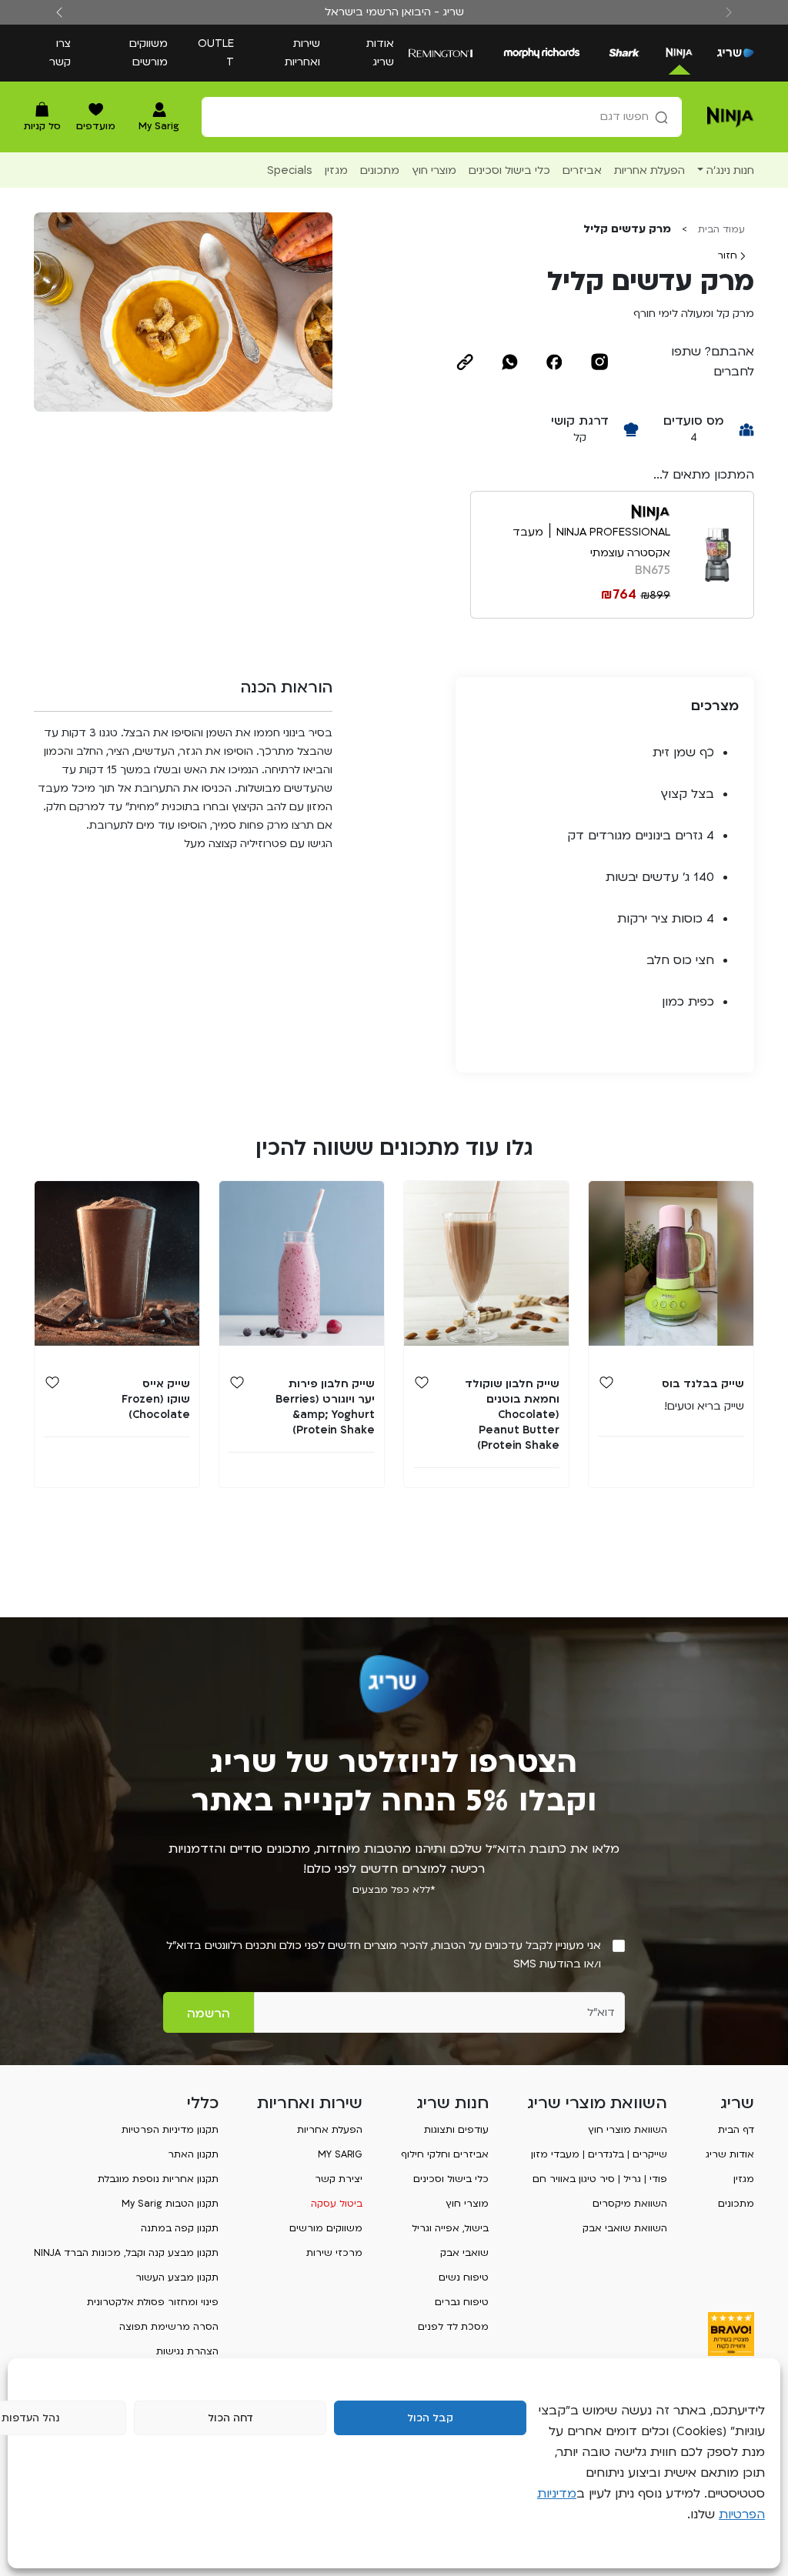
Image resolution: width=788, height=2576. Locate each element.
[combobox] (442, 117)
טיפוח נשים (464, 2277)
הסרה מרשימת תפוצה (169, 2327)
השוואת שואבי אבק (625, 2228)
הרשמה (209, 2014)
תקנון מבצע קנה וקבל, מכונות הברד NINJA (126, 2253)
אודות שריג (380, 53)
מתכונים (736, 2204)
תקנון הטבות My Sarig (170, 2204)
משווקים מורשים (149, 53)
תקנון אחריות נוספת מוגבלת (158, 2179)
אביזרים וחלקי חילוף (445, 2154)
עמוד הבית (721, 229)
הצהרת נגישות (187, 2351)
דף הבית (736, 2130)
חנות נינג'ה (730, 170)
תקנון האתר (193, 2154)
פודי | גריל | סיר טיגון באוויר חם (600, 2179)
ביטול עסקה (337, 2204)
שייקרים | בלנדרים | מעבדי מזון (599, 2154)
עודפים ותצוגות (456, 2130)
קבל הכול (430, 2418)
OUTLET (216, 53)
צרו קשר (60, 53)
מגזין (744, 2179)
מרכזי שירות (334, 2253)
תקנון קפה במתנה (180, 2228)
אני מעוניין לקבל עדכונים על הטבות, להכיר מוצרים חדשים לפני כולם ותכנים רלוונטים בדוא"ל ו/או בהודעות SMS (384, 1955)
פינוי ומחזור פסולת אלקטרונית (153, 2302)
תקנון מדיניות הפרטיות (170, 2130)
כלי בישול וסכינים (451, 2179)
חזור (729, 255)
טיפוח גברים (462, 2302)
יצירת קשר (339, 2179)
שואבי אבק (464, 2253)
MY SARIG (340, 2154)
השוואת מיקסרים (630, 2204)
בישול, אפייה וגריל (450, 2228)
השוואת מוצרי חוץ (628, 2130)
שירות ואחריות (302, 53)
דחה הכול (230, 2418)
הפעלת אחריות (330, 2130)
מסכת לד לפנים (453, 2327)
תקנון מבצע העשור (177, 2277)
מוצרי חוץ (467, 2204)
